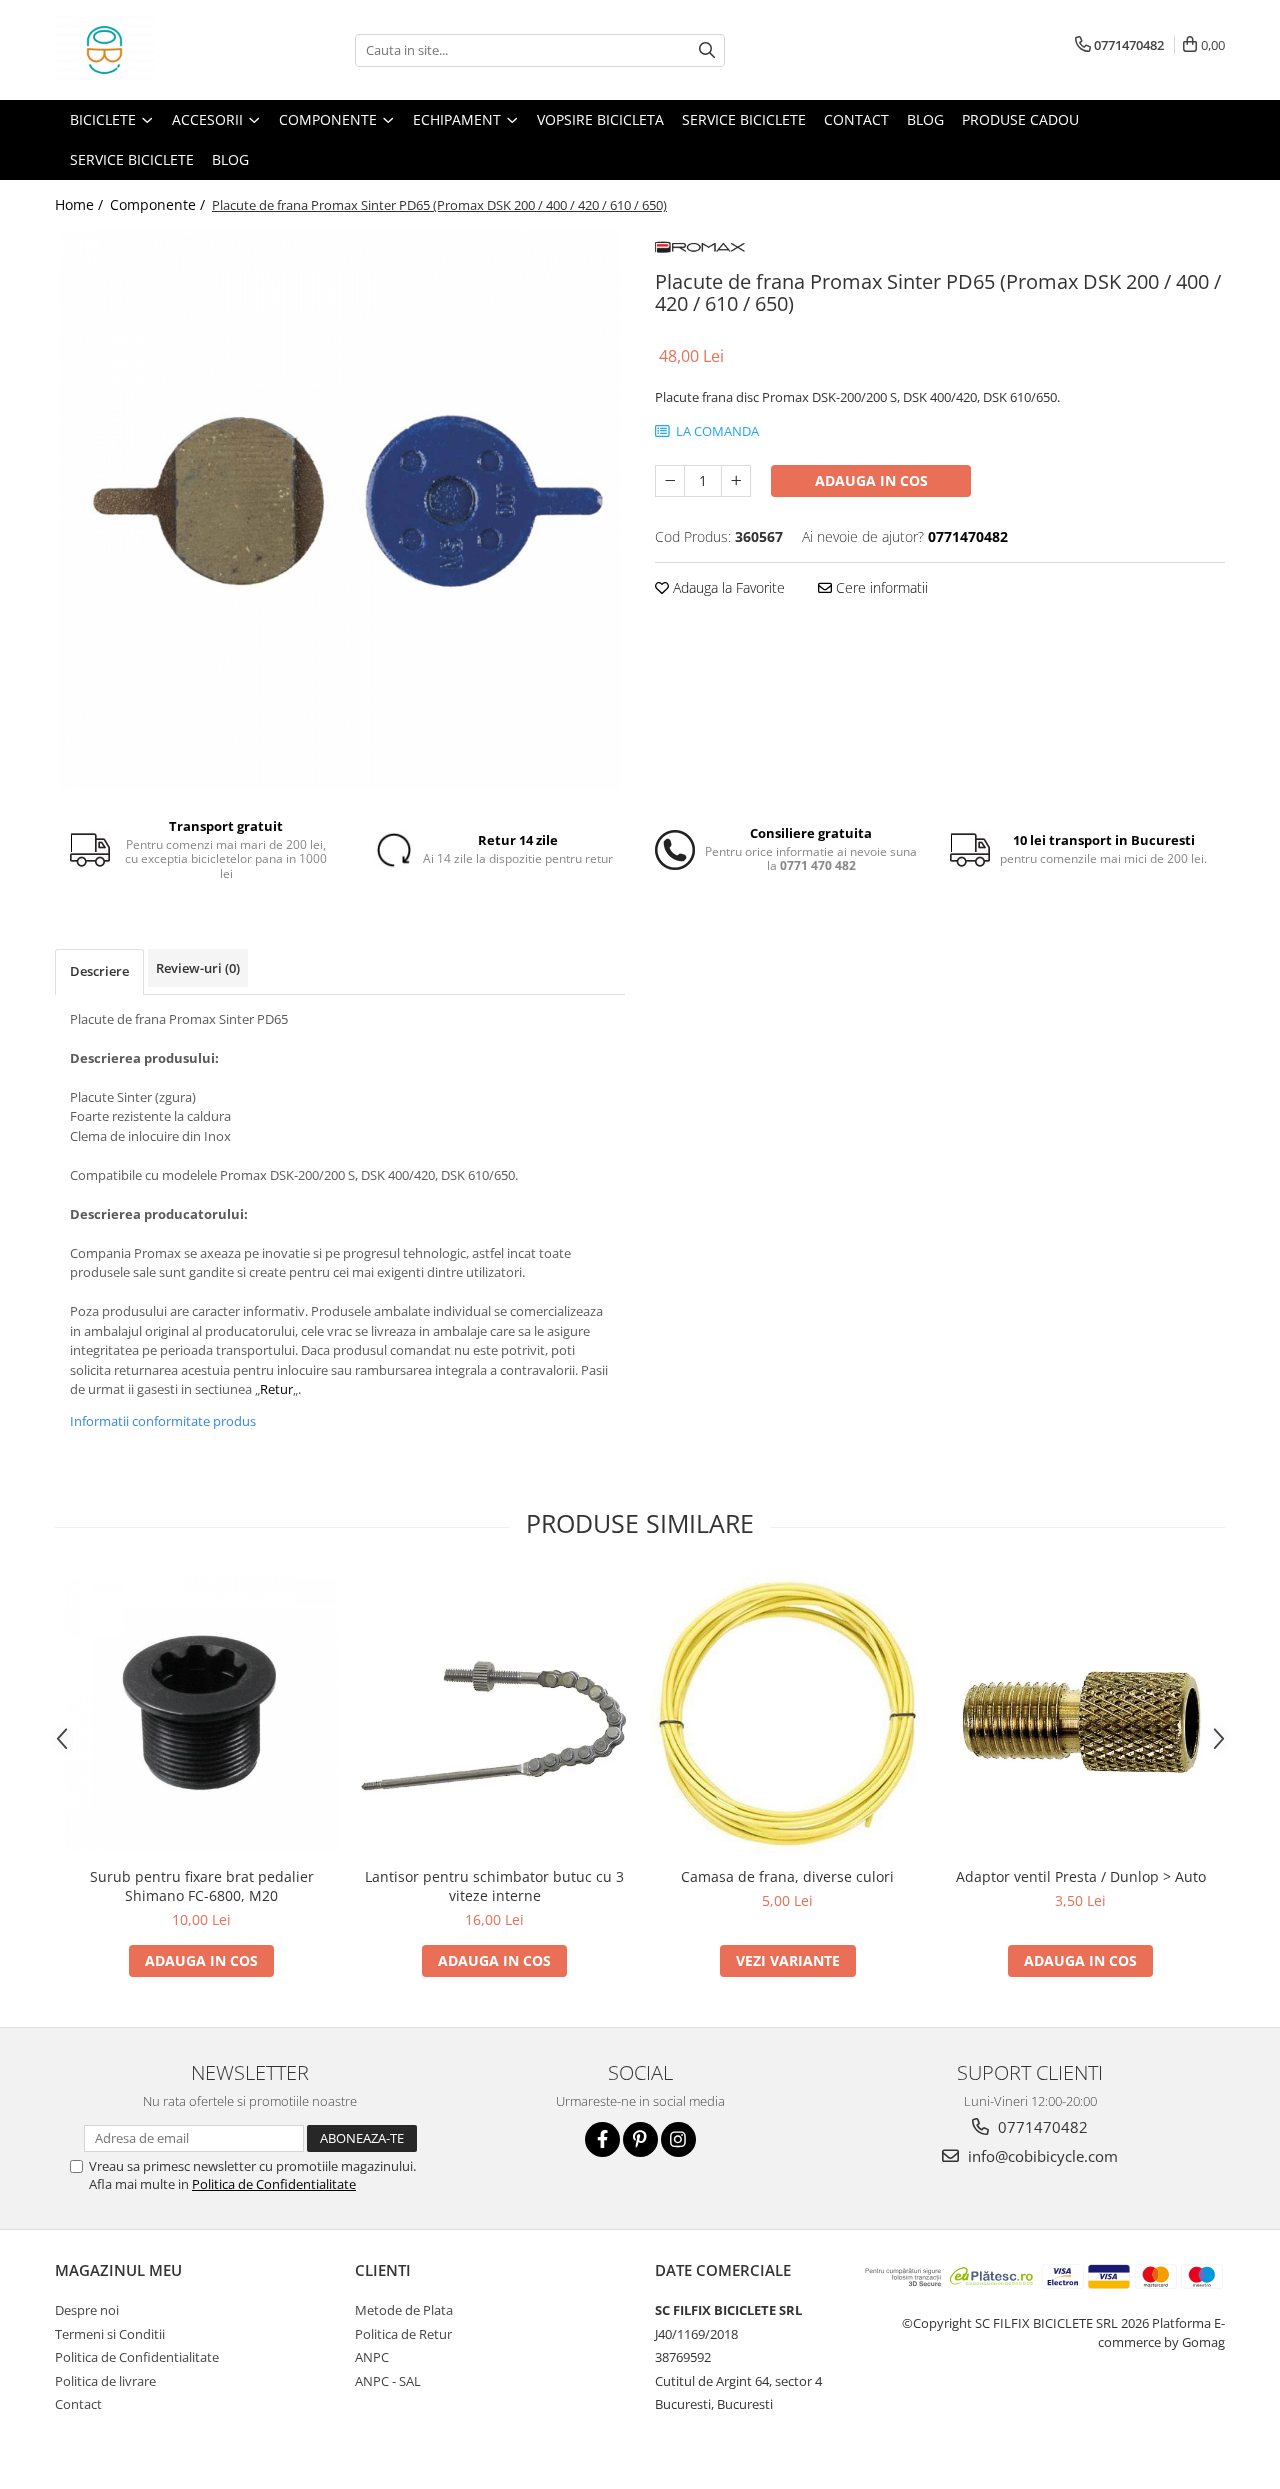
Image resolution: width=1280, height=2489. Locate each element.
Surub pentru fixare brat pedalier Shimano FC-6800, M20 (202, 1886)
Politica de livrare (105, 2381)
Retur (276, 1389)
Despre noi (87, 2310)
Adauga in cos (871, 480)
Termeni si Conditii (110, 2334)
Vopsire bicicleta (600, 119)
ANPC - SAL (388, 2381)
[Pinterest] (640, 2139)
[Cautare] (707, 50)
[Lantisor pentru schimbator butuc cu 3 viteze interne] (494, 1714)
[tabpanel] (340, 510)
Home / (81, 204)
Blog (925, 119)
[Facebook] (602, 2139)
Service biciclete (744, 119)
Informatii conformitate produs (163, 1421)
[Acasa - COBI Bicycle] (155, 50)
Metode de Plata (404, 2310)
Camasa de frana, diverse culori (787, 1876)
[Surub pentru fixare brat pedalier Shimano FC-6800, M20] (201, 1714)
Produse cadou (1020, 119)
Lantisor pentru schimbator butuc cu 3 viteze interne (494, 1886)
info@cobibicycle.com (1041, 2156)
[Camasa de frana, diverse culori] (787, 1715)
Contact (856, 119)
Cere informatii (880, 587)
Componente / (159, 204)
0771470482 (1041, 2127)
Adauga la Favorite (727, 587)
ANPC (372, 2357)
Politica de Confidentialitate (274, 2184)
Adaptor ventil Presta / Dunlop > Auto (1081, 1876)
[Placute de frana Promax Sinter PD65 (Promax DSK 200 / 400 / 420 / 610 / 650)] (340, 510)
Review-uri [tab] (198, 968)
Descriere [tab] (99, 971)
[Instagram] (678, 2139)
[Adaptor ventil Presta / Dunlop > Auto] (1080, 1714)
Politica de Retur (403, 2334)
